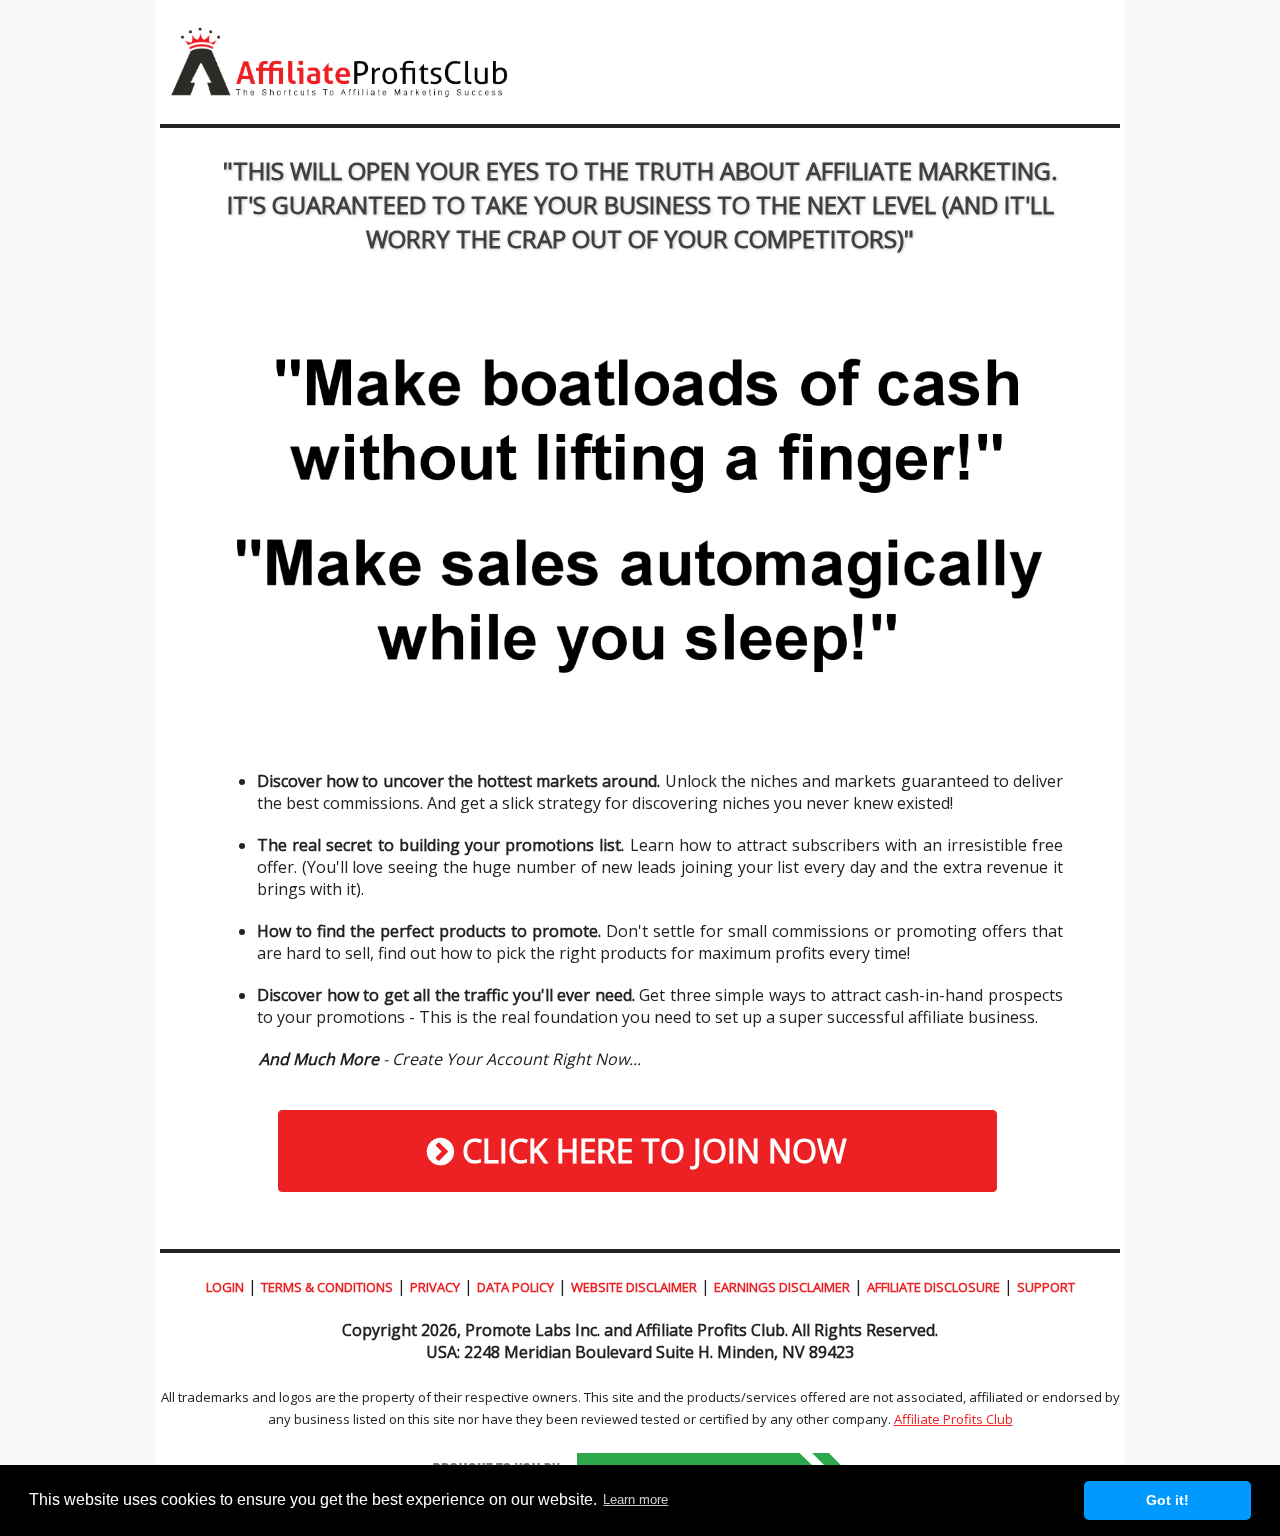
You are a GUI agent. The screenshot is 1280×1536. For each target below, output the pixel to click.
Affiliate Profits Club (953, 1419)
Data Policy (515, 1287)
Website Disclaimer (634, 1287)
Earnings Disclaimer (782, 1287)
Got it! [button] (1167, 1500)
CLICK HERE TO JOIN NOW (650, 1150)
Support (1046, 1287)
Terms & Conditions (327, 1287)
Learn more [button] (635, 1499)
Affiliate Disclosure (933, 1287)
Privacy (435, 1287)
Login (225, 1287)
